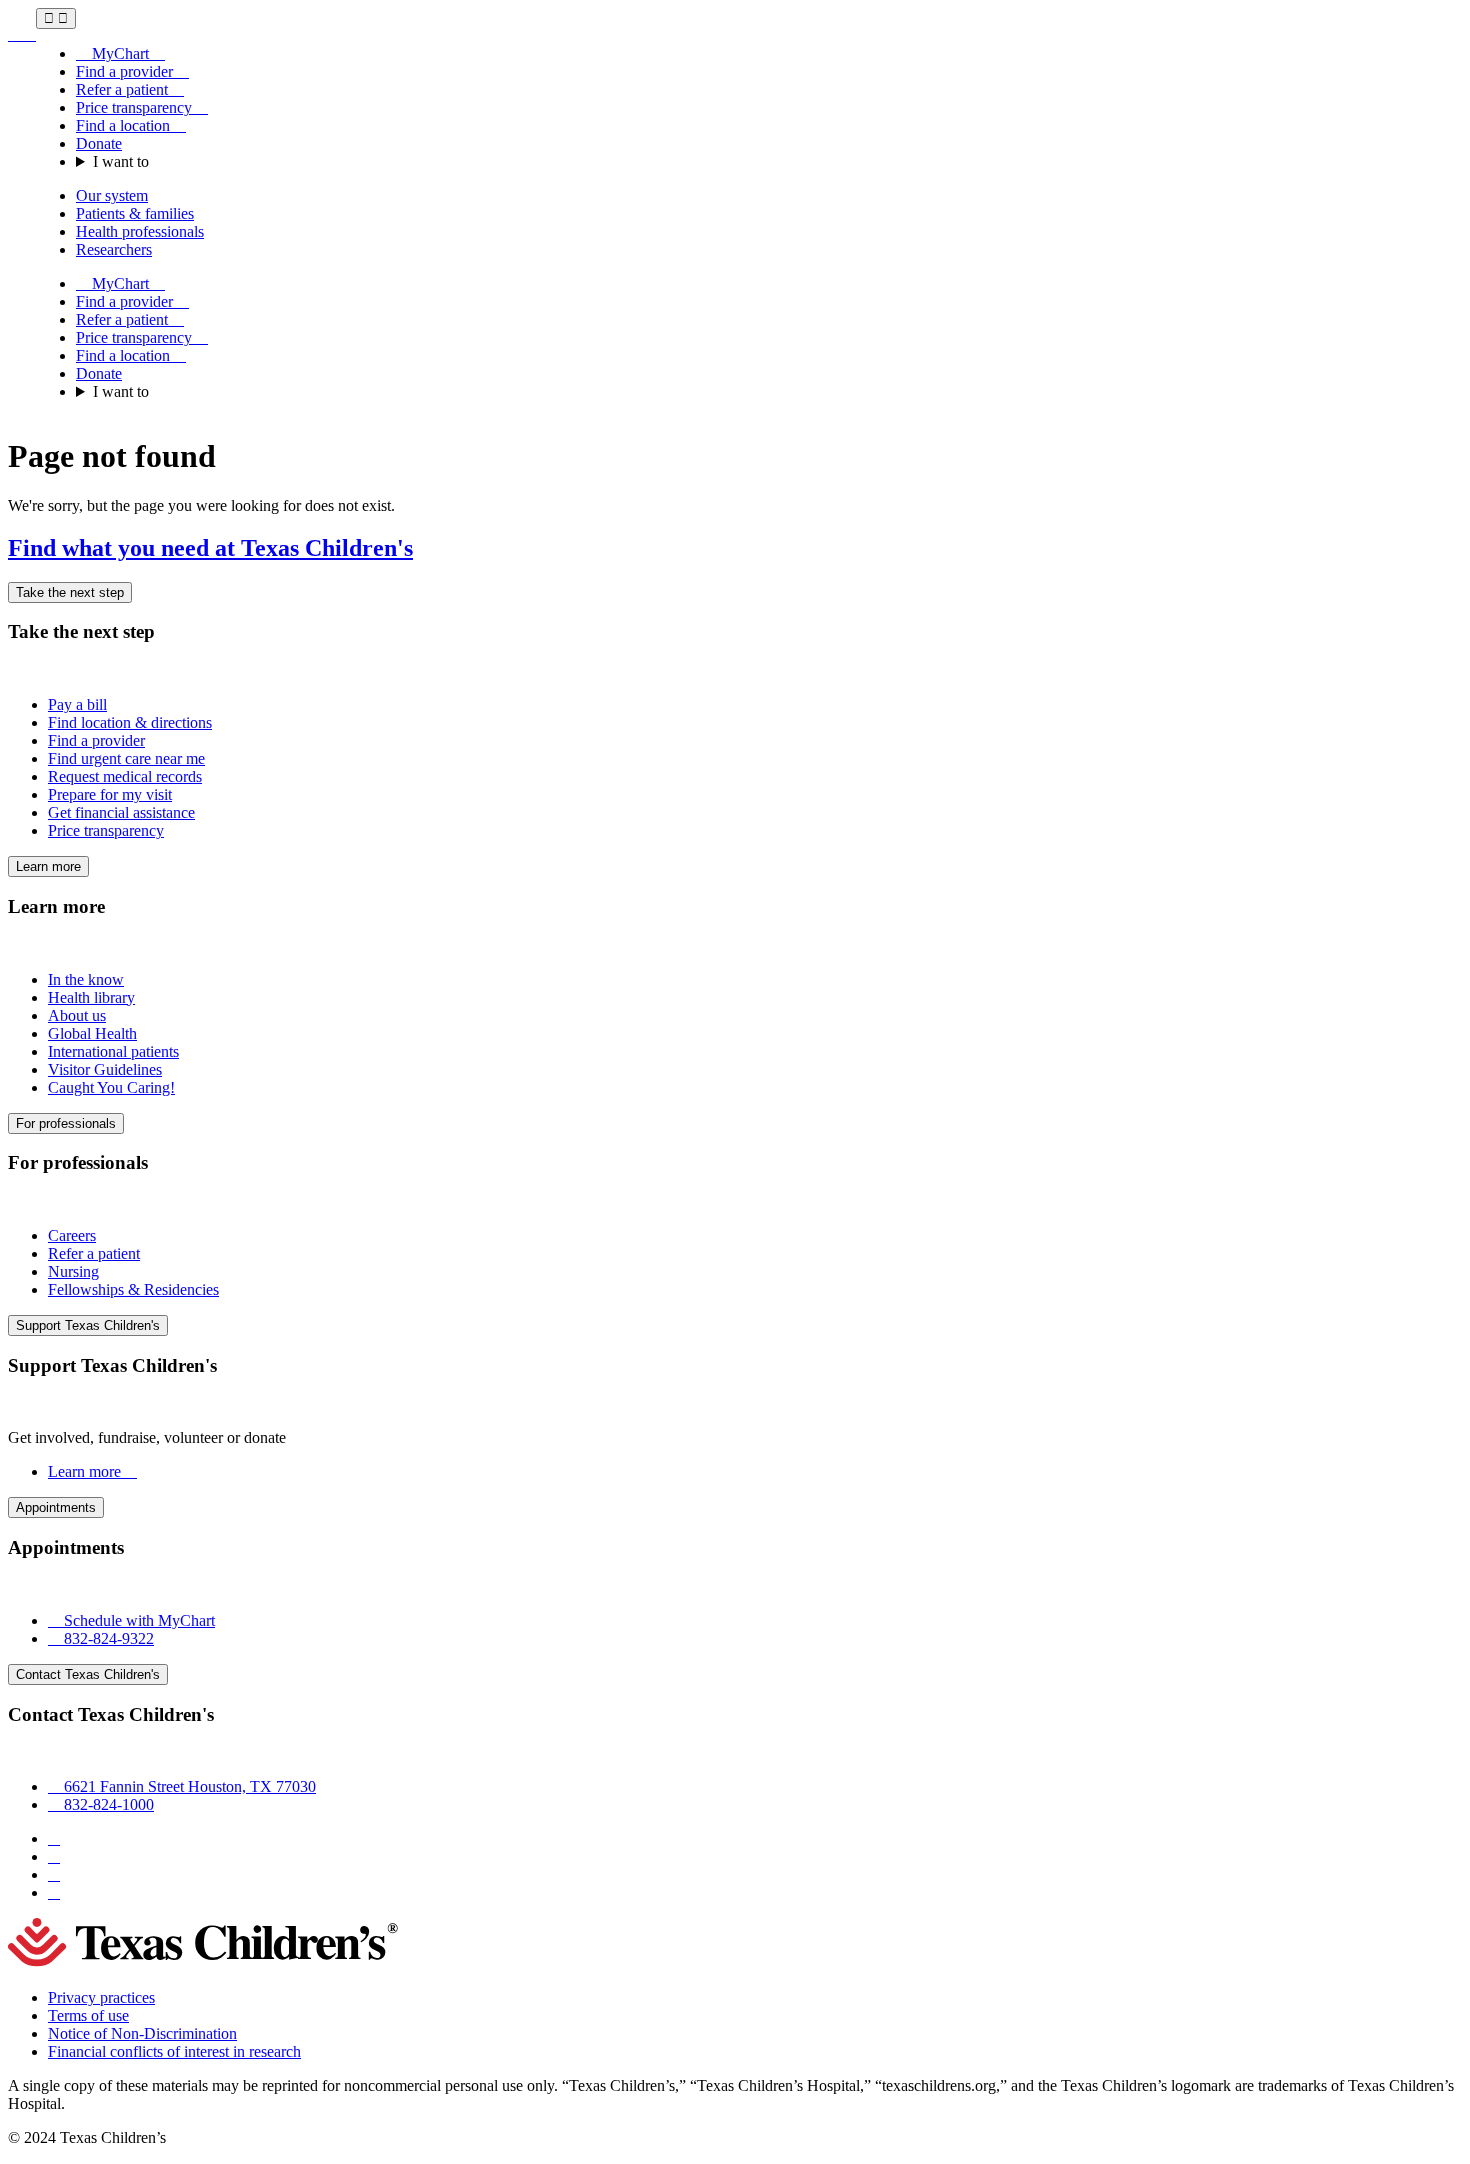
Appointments (56, 1507)
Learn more (48, 866)
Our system (112, 195)
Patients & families (135, 213)
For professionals (66, 1123)
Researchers (114, 249)
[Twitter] (54, 1874)
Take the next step (70, 592)
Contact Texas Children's (88, 1674)
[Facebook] (54, 1838)
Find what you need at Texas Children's (210, 548)
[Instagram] (54, 1856)
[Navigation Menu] (56, 18)
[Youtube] (54, 1892)
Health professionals (140, 231)
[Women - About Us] (22, 34)
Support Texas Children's (88, 1325)
